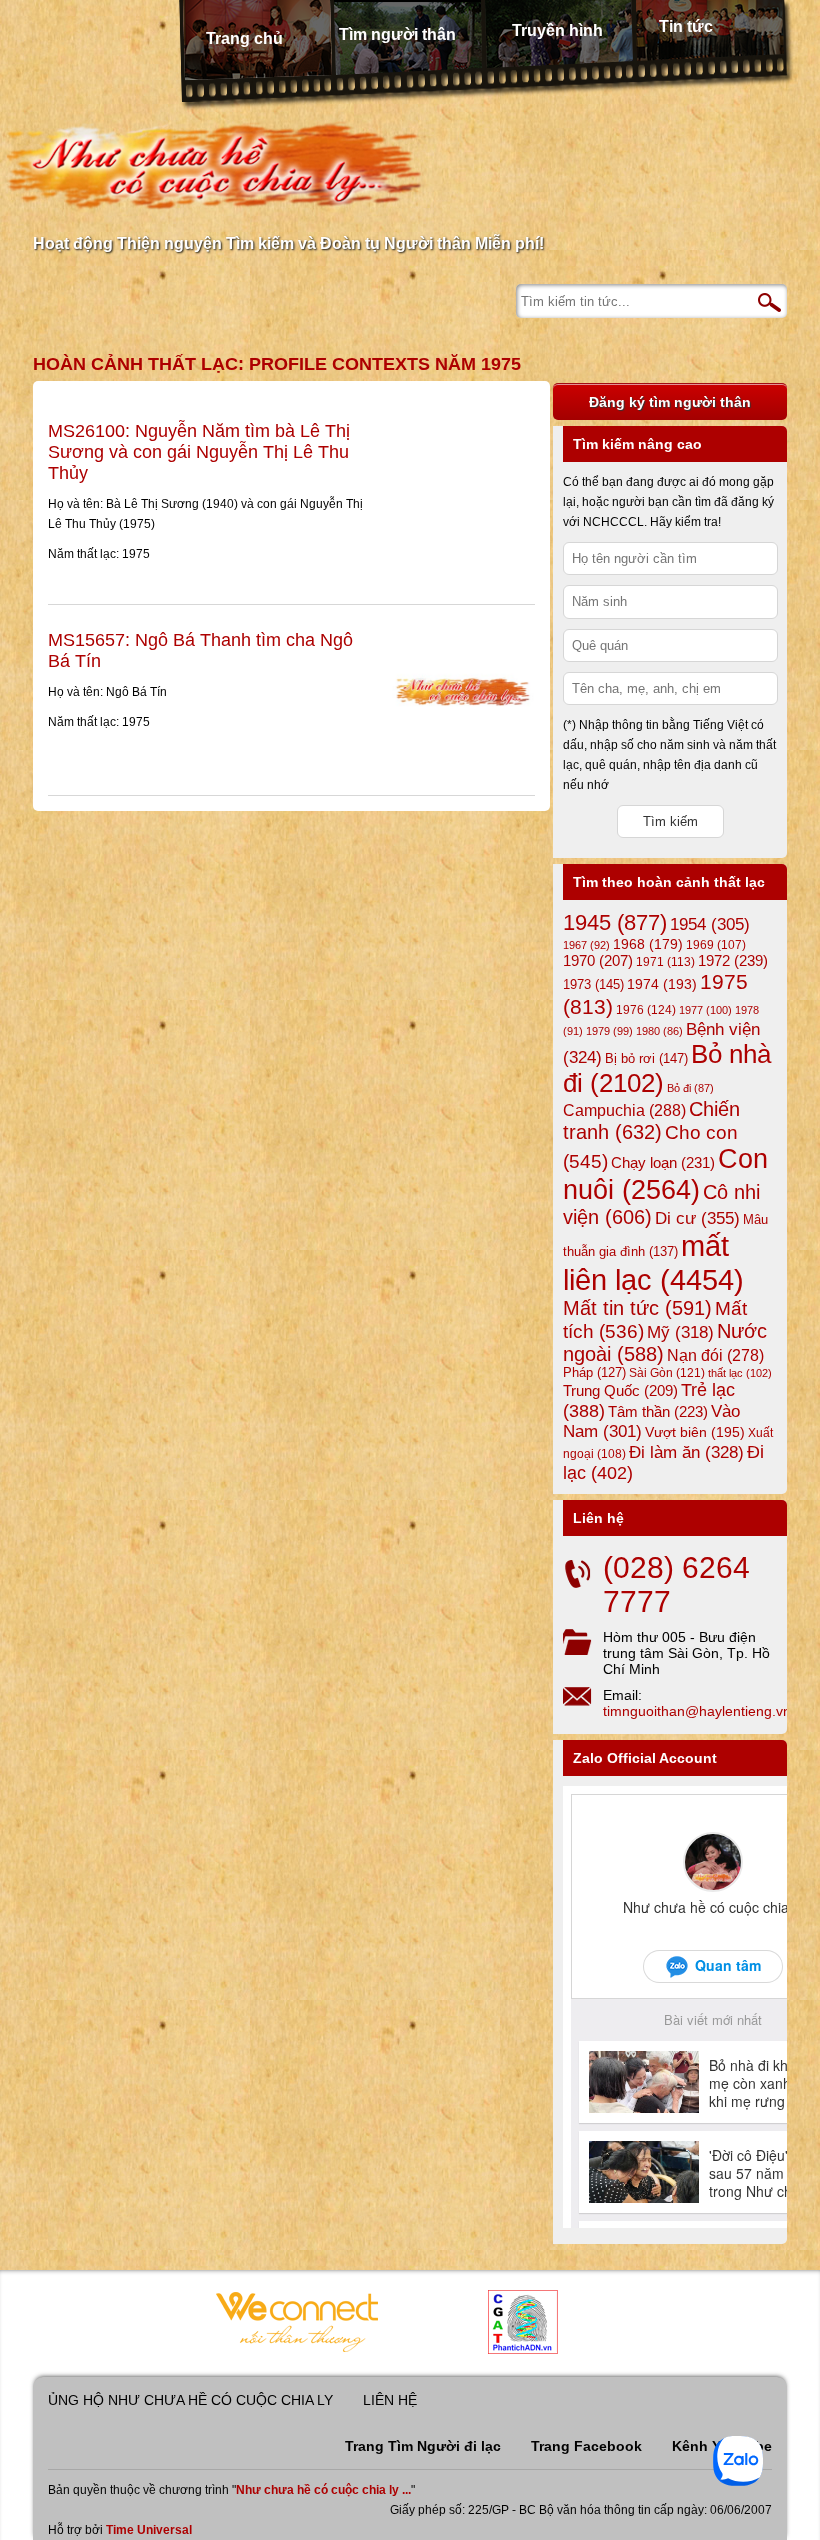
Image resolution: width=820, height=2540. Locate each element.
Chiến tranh (651, 1120)
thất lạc (740, 1373)
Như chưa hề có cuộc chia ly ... (323, 2490)
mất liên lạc (653, 1262)
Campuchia (624, 1110)
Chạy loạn (663, 1162)
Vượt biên (695, 1432)
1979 (609, 1031)
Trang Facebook (586, 2446)
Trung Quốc (620, 1391)
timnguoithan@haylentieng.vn (697, 1711)
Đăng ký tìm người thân (670, 402)
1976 (646, 1010)
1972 (733, 960)
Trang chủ (244, 38)
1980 (659, 1031)
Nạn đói (715, 1355)
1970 (598, 961)
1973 (593, 984)
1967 (586, 945)
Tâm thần (658, 1411)
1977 (705, 1010)
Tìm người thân (397, 34)
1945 (615, 922)
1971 (665, 962)
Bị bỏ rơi (646, 1058)
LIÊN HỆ (390, 2400)
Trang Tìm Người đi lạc (423, 2446)
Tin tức (686, 26)
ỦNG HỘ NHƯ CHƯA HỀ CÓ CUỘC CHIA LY (190, 2400)
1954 (710, 924)
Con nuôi (665, 1174)
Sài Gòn (667, 1373)
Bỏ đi (690, 1088)
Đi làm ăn (686, 1452)
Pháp (594, 1373)
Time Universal (149, 2530)
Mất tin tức (637, 1308)
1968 (648, 944)
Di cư (697, 1218)
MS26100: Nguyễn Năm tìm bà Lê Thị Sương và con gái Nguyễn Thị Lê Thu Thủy (199, 452)
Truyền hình (557, 30)
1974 (662, 984)
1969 (716, 944)
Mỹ (680, 1332)
